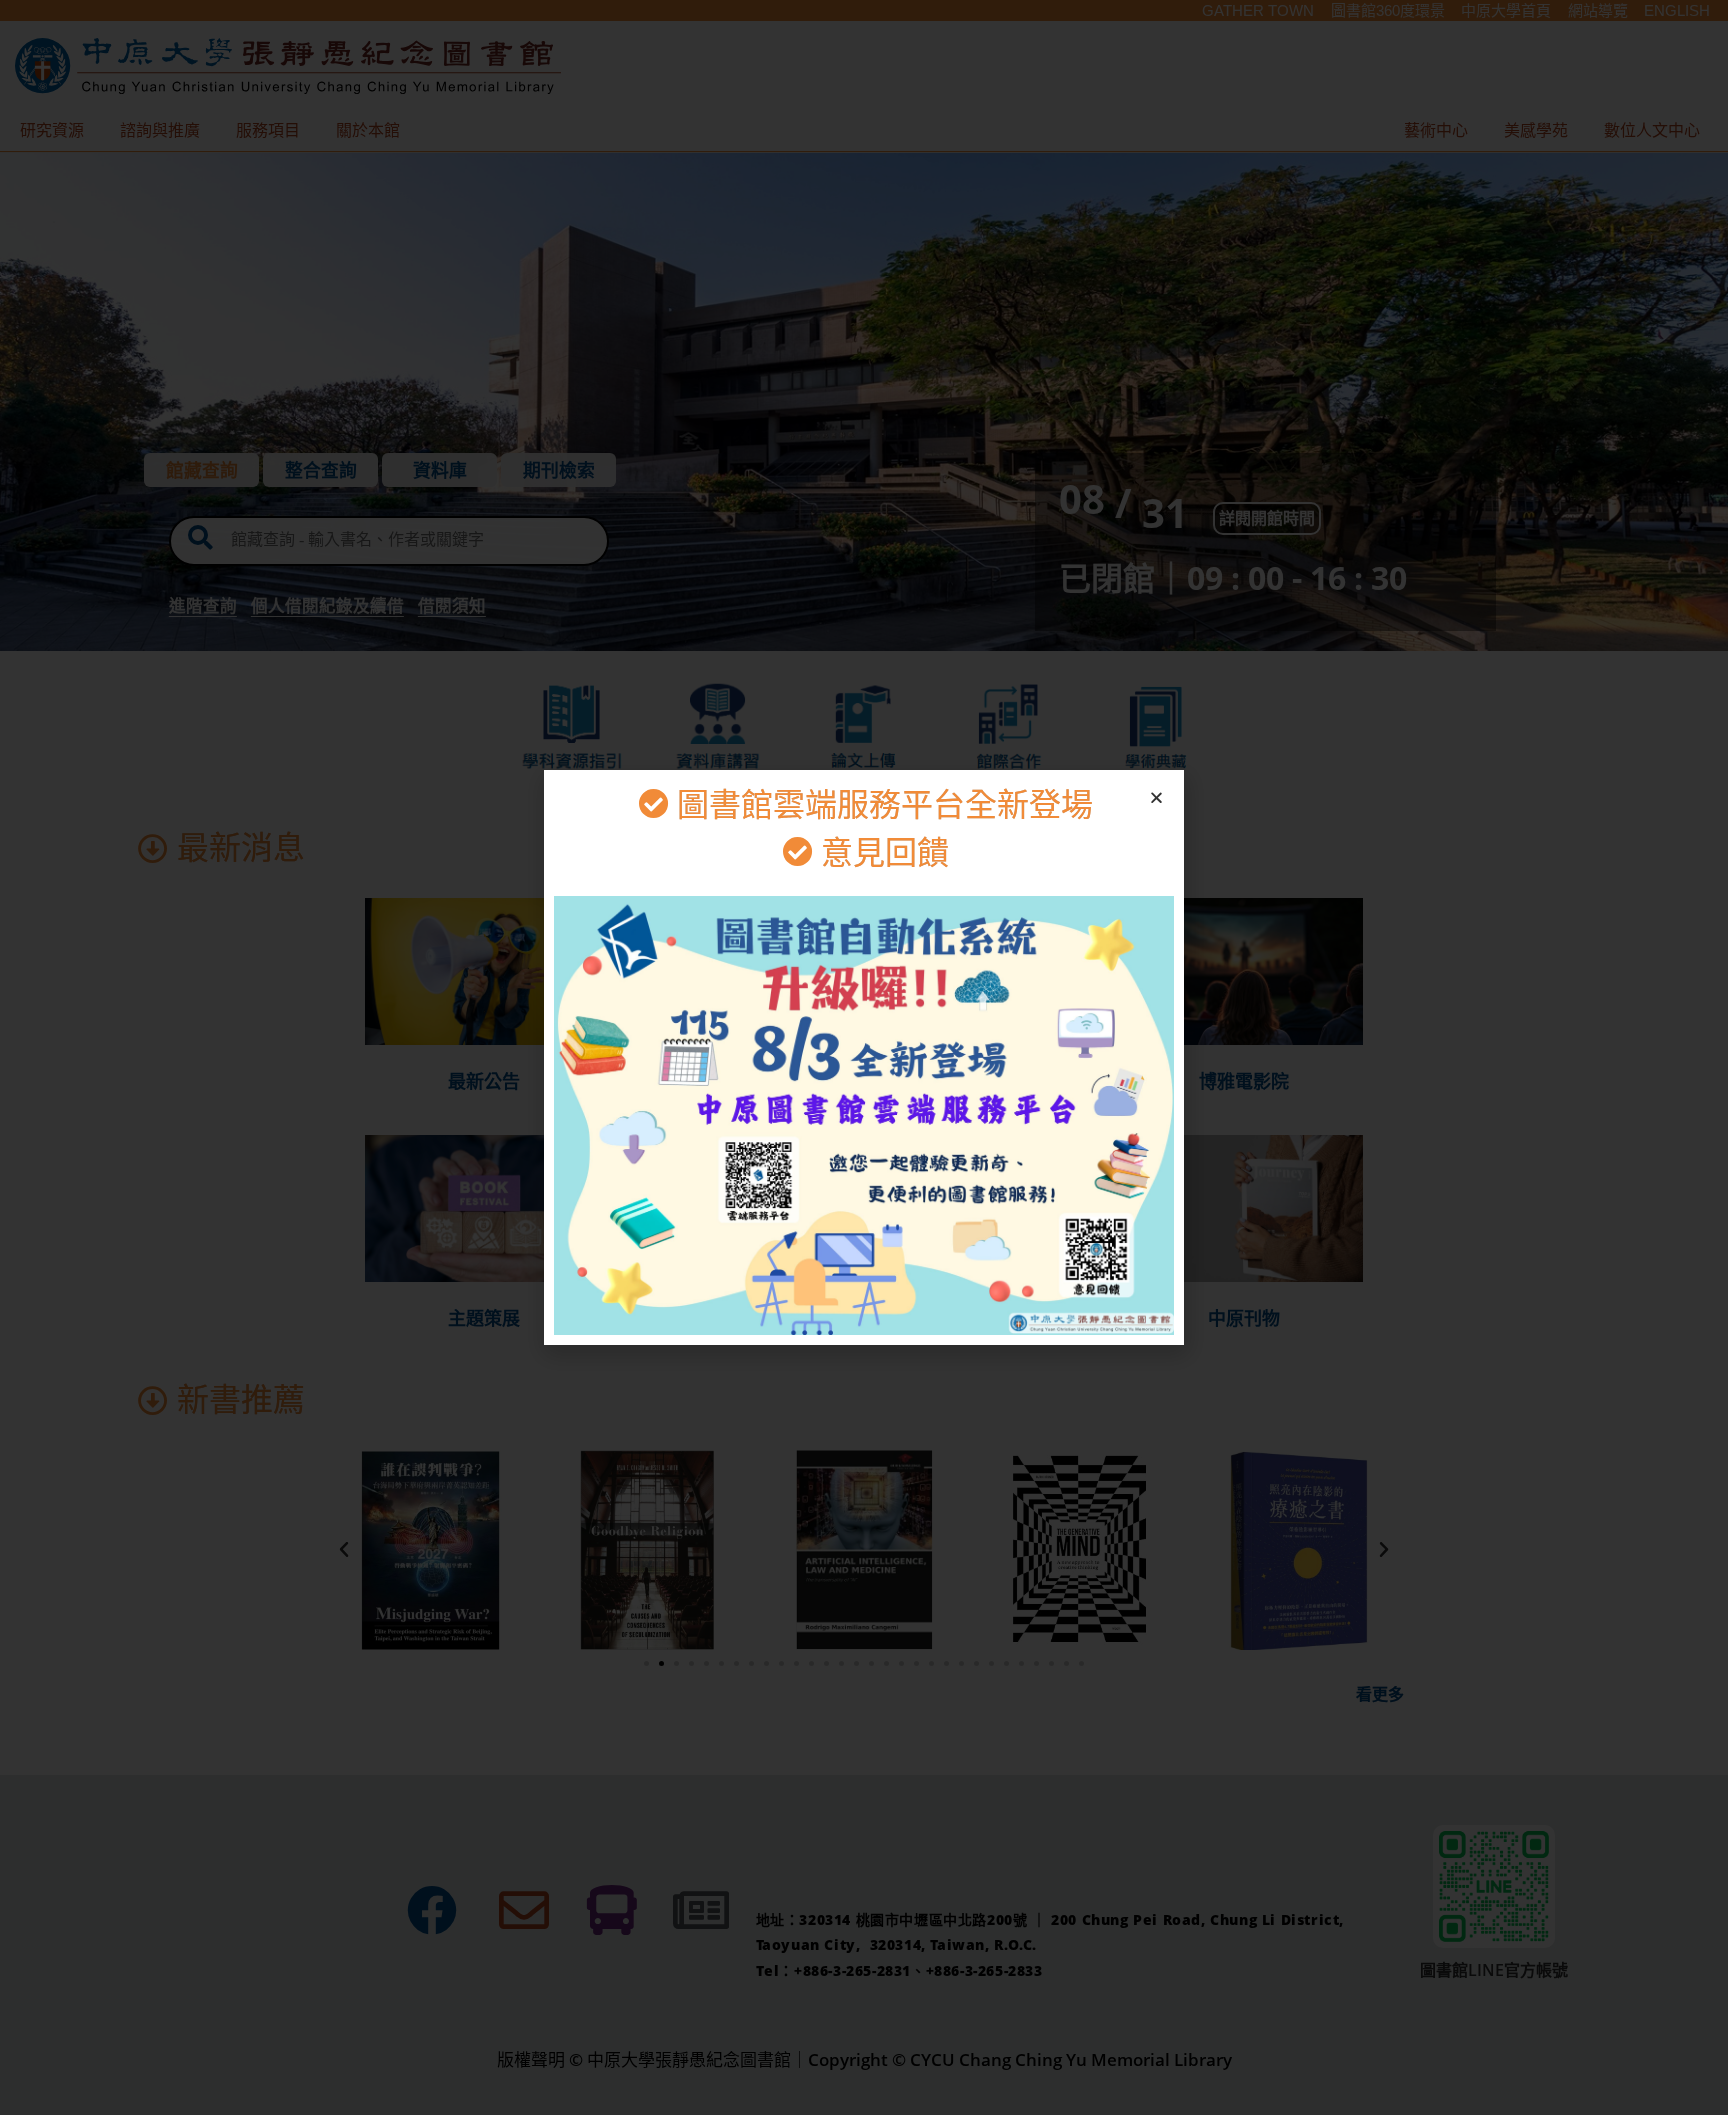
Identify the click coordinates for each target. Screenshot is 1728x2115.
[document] (864, 1057)
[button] (1156, 797)
